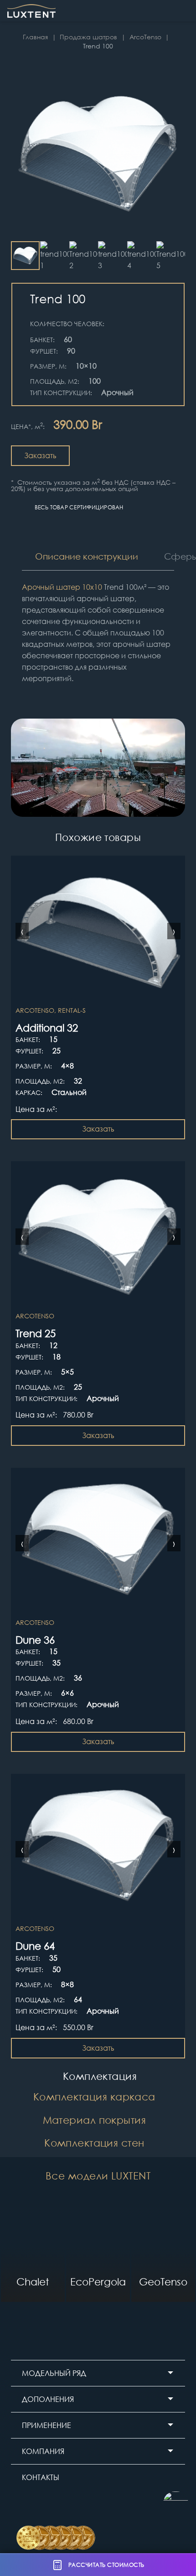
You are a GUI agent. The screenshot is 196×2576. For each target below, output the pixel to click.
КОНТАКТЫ (41, 2477)
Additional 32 (47, 1027)
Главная (35, 37)
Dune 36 (35, 1640)
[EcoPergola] (98, 2254)
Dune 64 (35, 1946)
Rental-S (72, 1010)
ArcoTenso (145, 37)
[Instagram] (23, 2506)
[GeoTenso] (163, 2254)
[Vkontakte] (101, 2506)
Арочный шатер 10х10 (62, 587)
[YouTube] (49, 2506)
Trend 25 (36, 1333)
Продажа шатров (88, 37)
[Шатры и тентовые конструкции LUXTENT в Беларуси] (31, 11)
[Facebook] (75, 2506)
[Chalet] (33, 2254)
